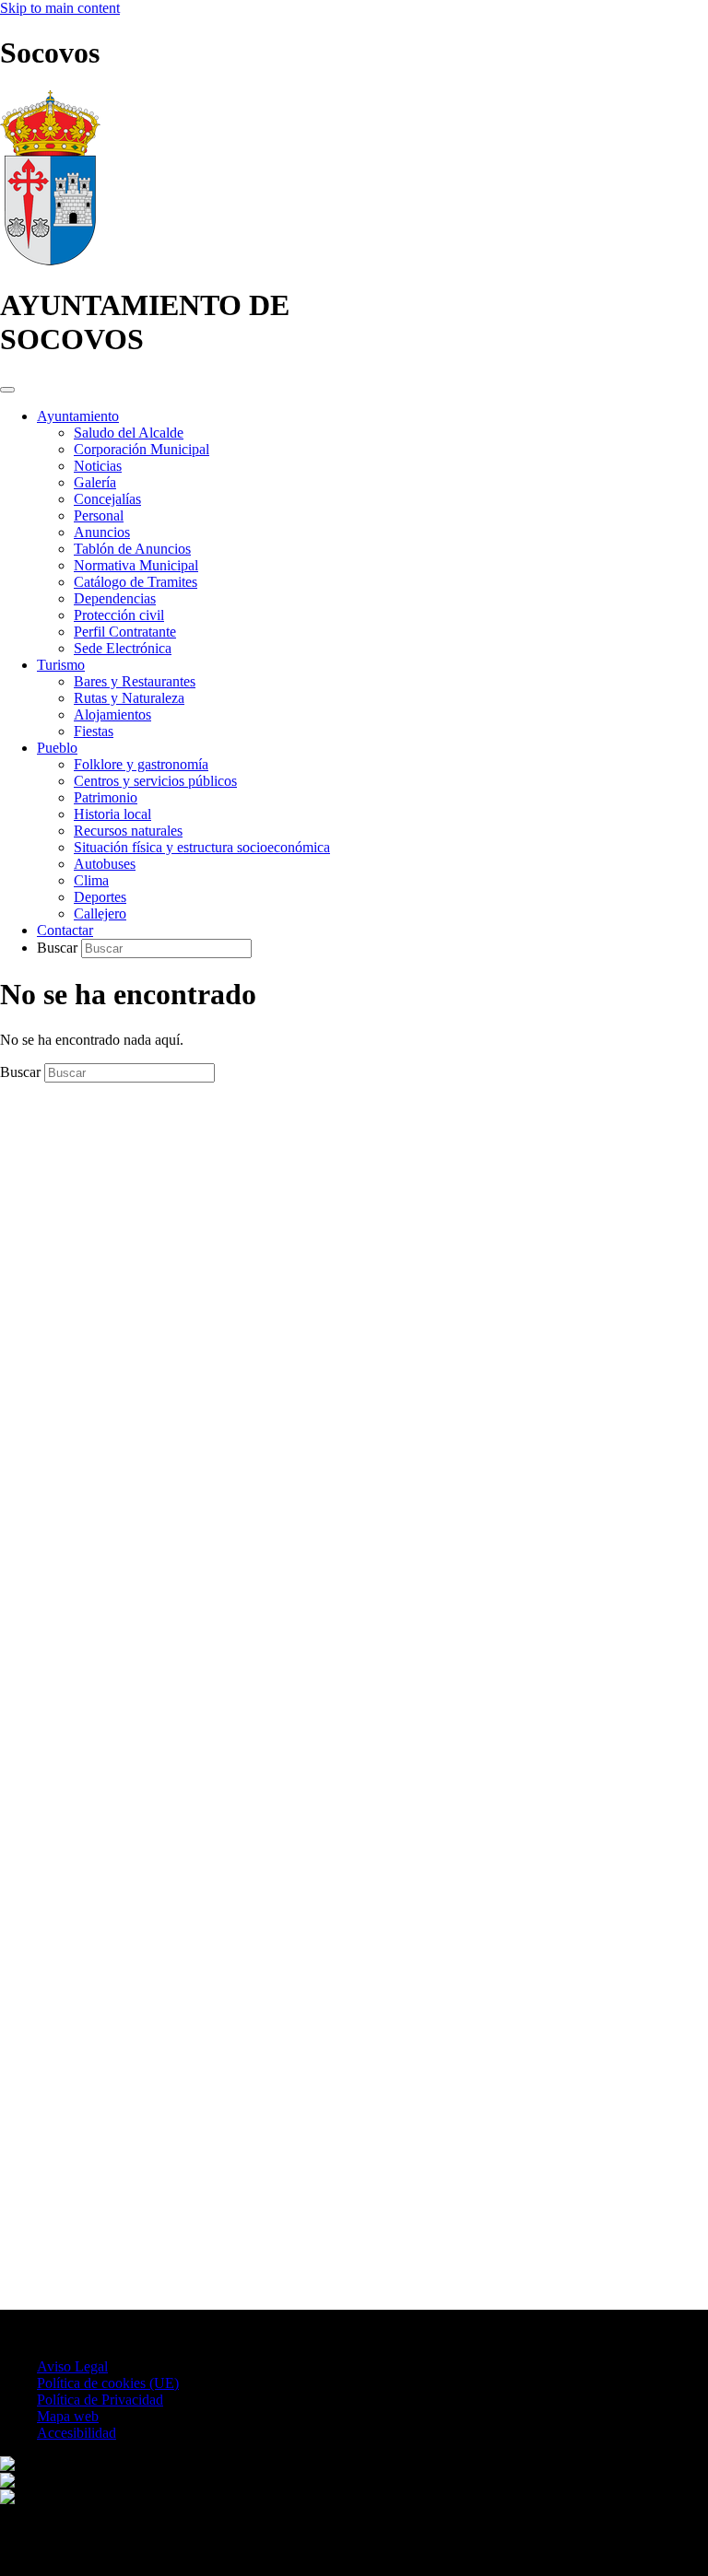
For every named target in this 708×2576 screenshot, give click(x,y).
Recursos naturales (128, 831)
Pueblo (57, 748)
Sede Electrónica (123, 648)
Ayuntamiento (78, 416)
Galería (95, 482)
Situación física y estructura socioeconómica (202, 847)
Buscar (59, 948)
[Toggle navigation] (7, 390)
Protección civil (119, 615)
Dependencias (115, 598)
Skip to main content (60, 8)
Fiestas (94, 731)
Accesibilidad (77, 2433)
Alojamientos (112, 714)
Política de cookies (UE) (108, 2383)
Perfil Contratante (125, 632)
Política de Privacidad (100, 2400)
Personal (99, 515)
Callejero (100, 913)
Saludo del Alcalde (129, 433)
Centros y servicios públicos (155, 781)
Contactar (65, 930)
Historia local (112, 814)
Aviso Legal (72, 2366)
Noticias (98, 466)
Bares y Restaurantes (135, 681)
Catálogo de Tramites (136, 582)
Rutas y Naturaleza (129, 698)
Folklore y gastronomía (141, 764)
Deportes (100, 897)
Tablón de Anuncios (132, 549)
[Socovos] (50, 260)
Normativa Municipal (136, 565)
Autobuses (105, 864)
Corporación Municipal (142, 449)
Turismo (61, 665)
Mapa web (68, 2416)
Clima (91, 880)
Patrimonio (106, 797)
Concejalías (107, 499)
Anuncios (102, 532)
